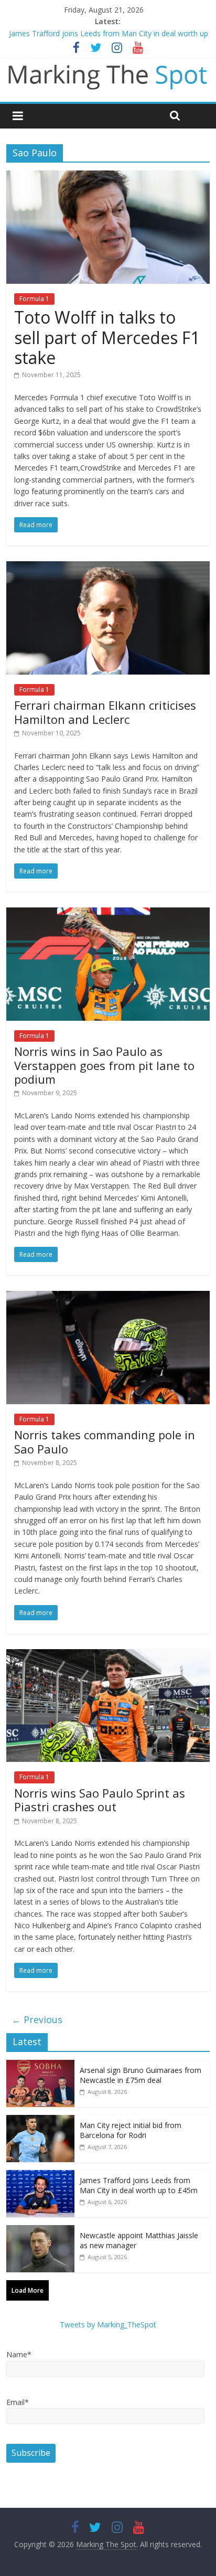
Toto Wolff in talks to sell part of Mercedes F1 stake (107, 337)
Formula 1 (34, 299)
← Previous (37, 2019)
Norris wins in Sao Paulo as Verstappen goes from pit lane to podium (104, 1065)
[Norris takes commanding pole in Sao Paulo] (108, 1297)
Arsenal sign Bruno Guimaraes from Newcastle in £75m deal (141, 2075)
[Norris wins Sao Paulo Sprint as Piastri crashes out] (108, 1655)
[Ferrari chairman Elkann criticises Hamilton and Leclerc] (108, 568)
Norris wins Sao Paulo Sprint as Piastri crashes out (100, 1800)
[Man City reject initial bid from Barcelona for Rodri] (40, 2120)
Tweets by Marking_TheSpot (108, 2324)
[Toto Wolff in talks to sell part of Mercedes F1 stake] (108, 177)
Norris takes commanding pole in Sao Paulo (105, 1441)
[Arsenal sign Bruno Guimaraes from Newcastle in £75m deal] (40, 2065)
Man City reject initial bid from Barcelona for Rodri (94, 33)
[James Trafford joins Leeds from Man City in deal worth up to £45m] (40, 2176)
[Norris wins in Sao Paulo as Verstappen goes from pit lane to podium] (108, 914)
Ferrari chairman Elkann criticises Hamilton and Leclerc (105, 712)
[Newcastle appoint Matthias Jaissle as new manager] (40, 2231)
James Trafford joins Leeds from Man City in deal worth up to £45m (139, 2185)
